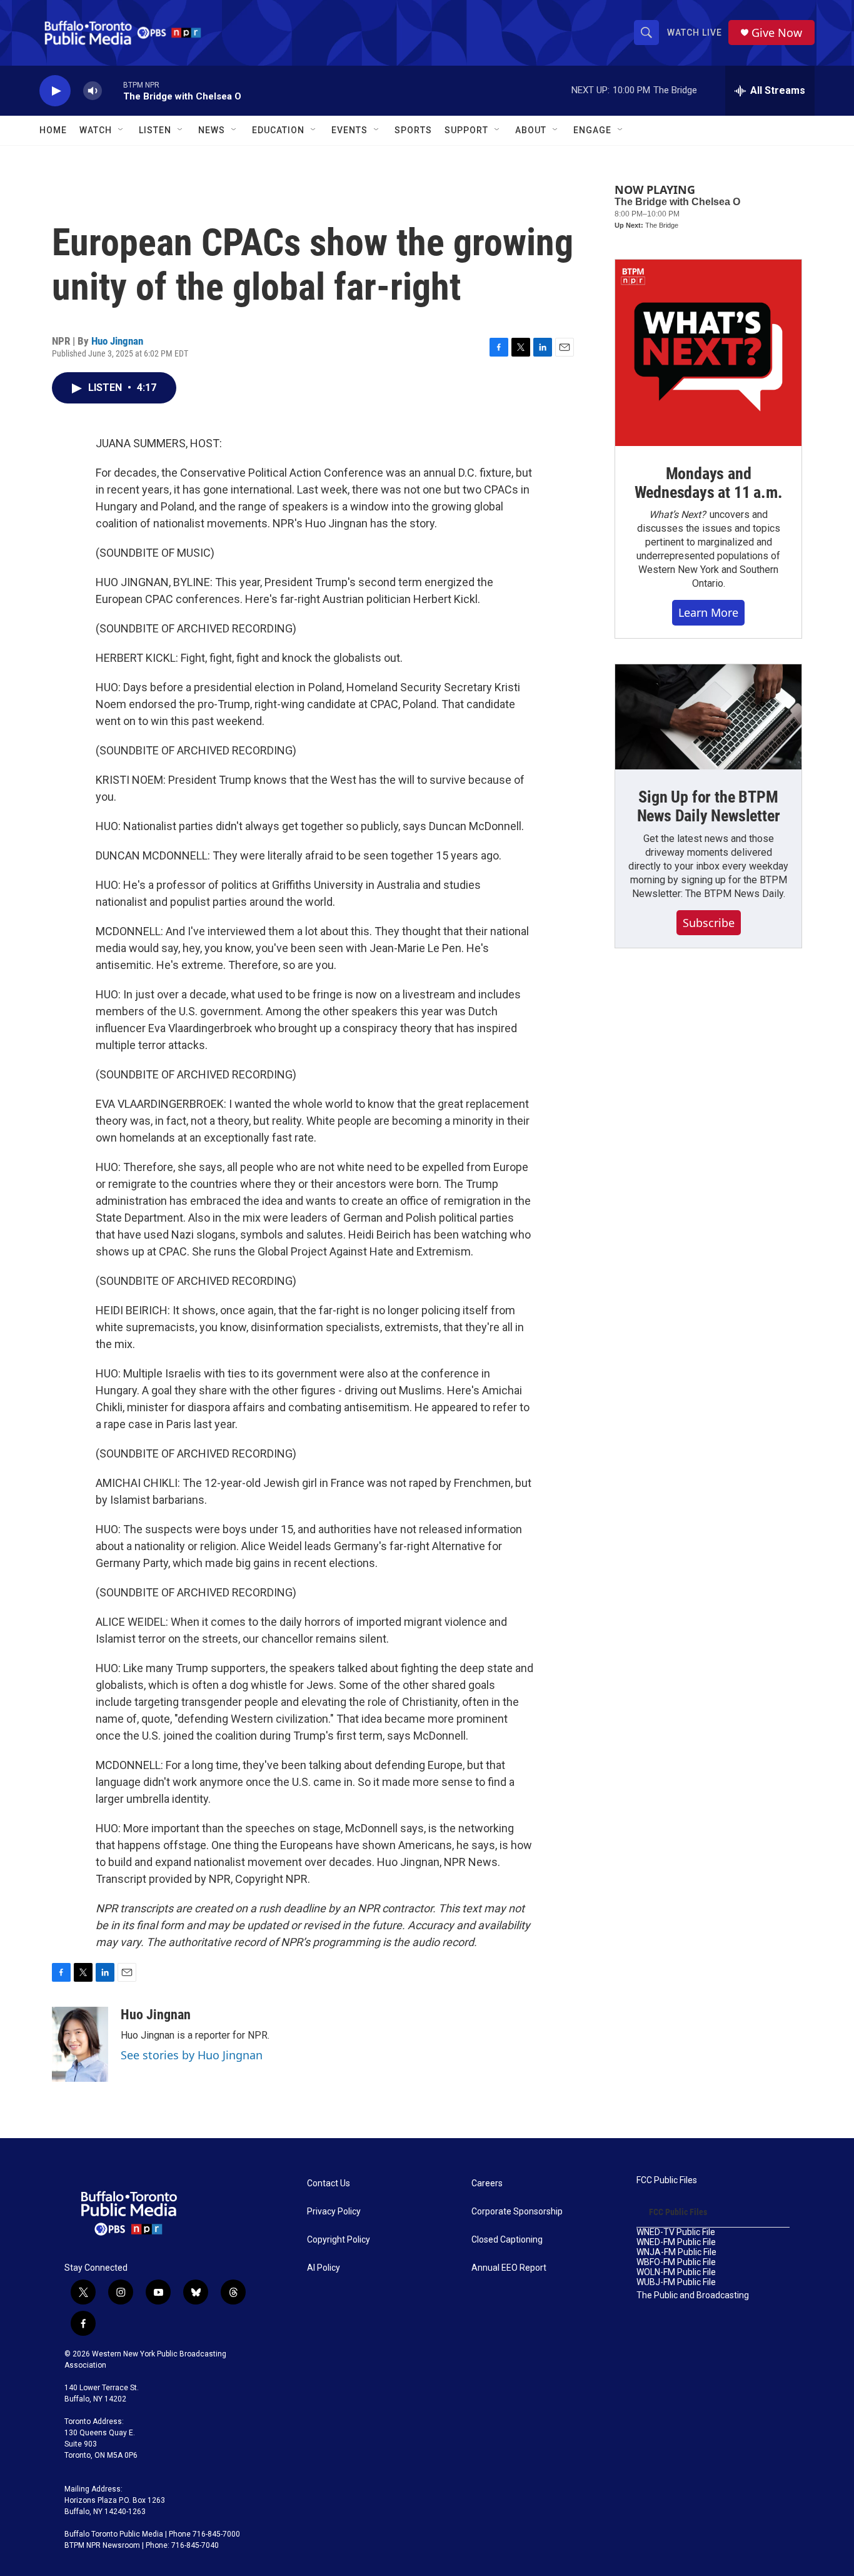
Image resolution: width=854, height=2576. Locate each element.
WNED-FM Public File (676, 2242)
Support (466, 130)
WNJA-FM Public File (676, 2252)
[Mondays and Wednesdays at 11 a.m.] (708, 353)
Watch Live (695, 33)
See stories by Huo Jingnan (192, 2055)
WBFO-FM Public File (676, 2262)
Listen (155, 130)
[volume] (93, 91)
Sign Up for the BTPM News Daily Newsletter (709, 806)
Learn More (708, 612)
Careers (487, 2183)
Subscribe (709, 923)
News (212, 130)
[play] (55, 91)
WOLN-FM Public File (676, 2272)
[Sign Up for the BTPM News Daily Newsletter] (708, 717)
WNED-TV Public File (676, 2232)
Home (53, 130)
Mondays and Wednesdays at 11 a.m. (709, 483)
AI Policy (324, 2268)
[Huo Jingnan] (80, 2044)
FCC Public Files (667, 2180)
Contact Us (329, 2183)
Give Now (777, 33)
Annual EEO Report (509, 2268)
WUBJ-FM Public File (676, 2282)
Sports (413, 130)
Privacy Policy (334, 2212)
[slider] (113, 90)
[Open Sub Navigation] (121, 130)
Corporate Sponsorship (517, 2212)
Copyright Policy (339, 2240)
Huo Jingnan (117, 341)
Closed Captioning (507, 2240)
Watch (96, 130)
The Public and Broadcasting (693, 2295)
